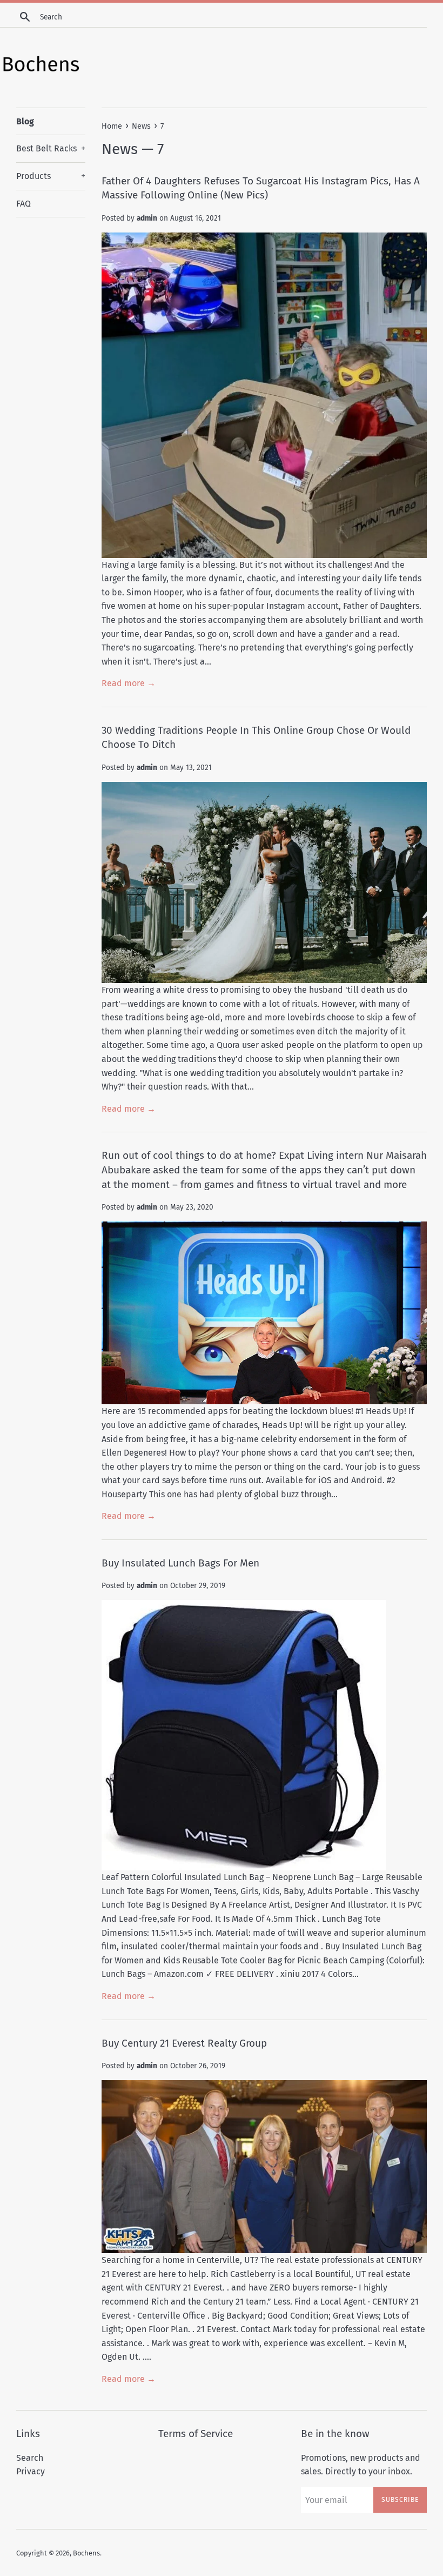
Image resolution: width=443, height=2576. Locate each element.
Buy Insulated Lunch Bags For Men (180, 1563)
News (120, 149)
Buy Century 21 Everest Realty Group (184, 2043)
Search (30, 2458)
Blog (25, 121)
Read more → (129, 683)
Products (51, 176)
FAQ (24, 204)
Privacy (31, 2471)
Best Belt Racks (51, 148)
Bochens (86, 2553)
